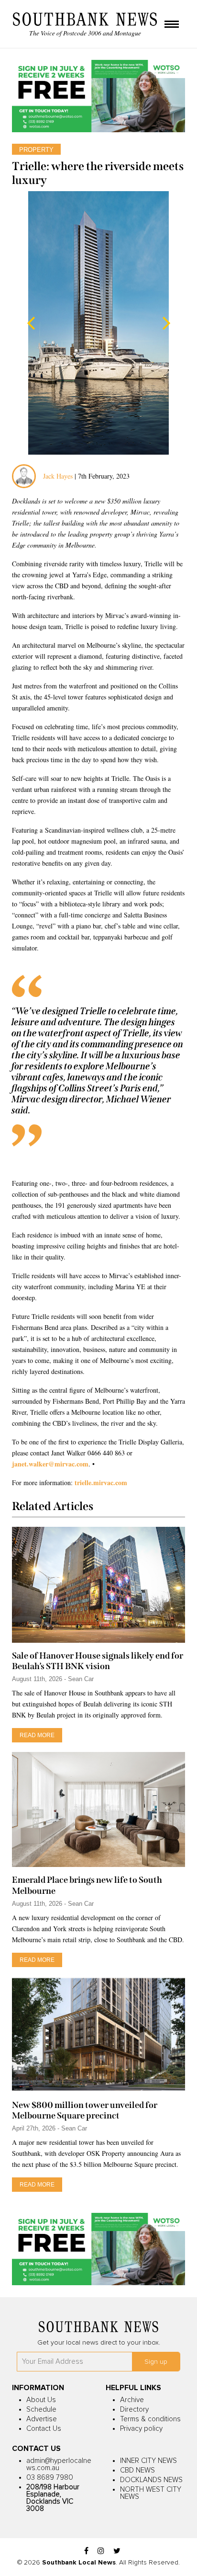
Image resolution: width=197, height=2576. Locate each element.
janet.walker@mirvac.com (50, 1464)
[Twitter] (117, 2551)
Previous (31, 323)
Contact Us (44, 2429)
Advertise (42, 2419)
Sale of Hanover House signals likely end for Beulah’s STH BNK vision (98, 1661)
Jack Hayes (58, 476)
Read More (37, 1735)
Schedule (41, 2410)
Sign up (156, 2362)
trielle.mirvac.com (101, 1483)
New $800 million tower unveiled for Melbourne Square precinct (85, 2110)
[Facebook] (86, 2551)
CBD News (137, 2470)
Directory (134, 2410)
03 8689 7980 (50, 2478)
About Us (41, 2400)
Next (166, 323)
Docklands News (151, 2480)
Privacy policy (141, 2429)
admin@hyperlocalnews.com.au (59, 2464)
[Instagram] (101, 2551)
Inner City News (148, 2461)
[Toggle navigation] (172, 25)
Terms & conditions (150, 2419)
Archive (132, 2400)
